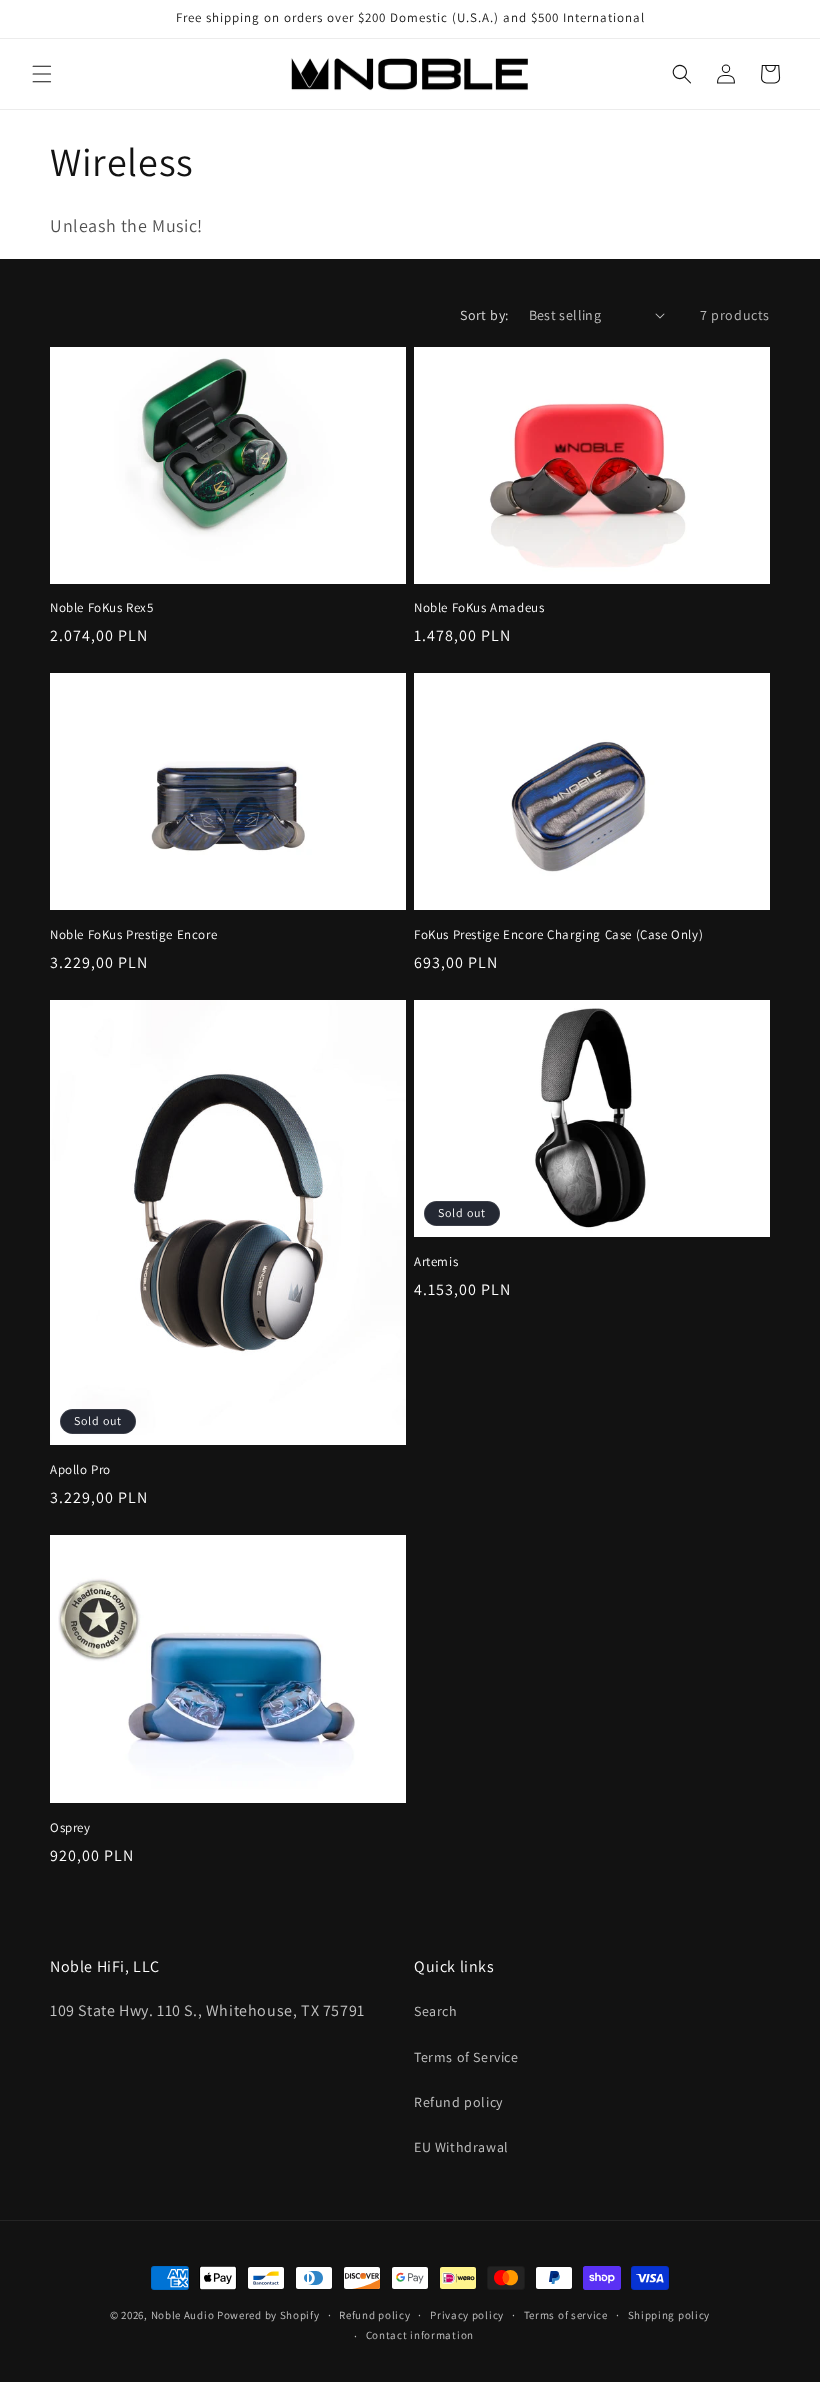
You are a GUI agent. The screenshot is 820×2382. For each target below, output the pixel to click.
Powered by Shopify (268, 2315)
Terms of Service (466, 2057)
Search (436, 2011)
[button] (42, 74)
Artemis (436, 1262)
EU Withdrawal (461, 2147)
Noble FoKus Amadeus (479, 608)
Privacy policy (467, 2315)
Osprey (70, 1828)
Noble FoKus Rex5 (102, 608)
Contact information (420, 2335)
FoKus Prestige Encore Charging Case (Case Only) (558, 935)
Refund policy (458, 2102)
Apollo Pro (80, 1470)
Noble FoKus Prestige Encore (133, 935)
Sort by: (484, 315)
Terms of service (566, 2315)
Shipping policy (669, 2315)
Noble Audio (183, 2315)
